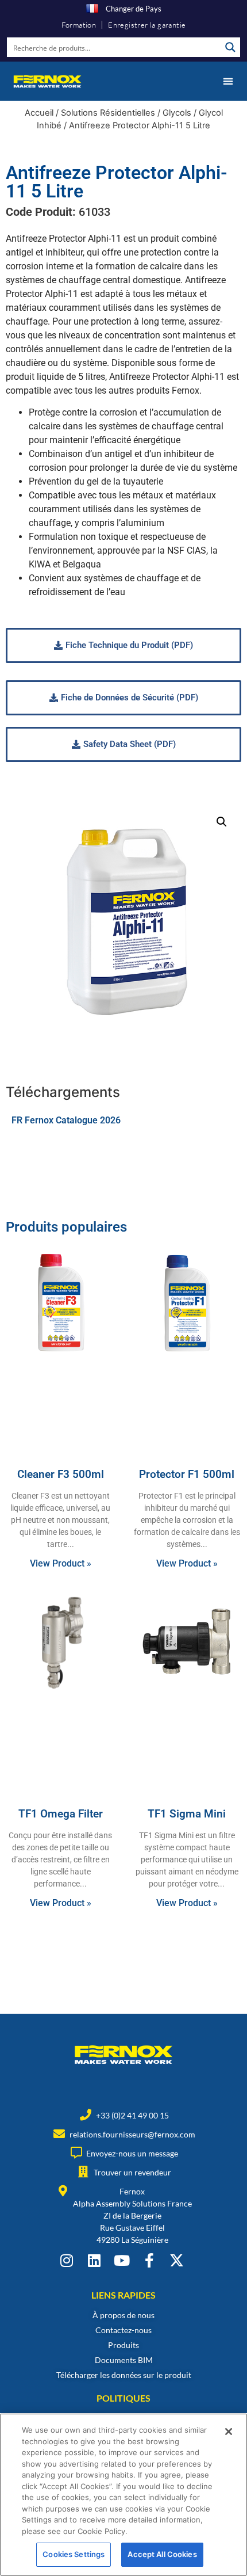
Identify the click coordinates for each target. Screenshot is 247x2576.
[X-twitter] (177, 2260)
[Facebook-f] (149, 2260)
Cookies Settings (74, 2554)
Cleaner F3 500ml (61, 1474)
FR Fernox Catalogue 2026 (66, 1120)
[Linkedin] (94, 2260)
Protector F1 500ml (187, 1474)
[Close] (229, 2432)
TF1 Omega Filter (61, 1814)
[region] (123, 2495)
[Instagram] (66, 2260)
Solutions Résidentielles (108, 113)
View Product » (61, 1563)
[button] (228, 81)
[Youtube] (121, 2260)
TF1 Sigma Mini (187, 1814)
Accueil (39, 113)
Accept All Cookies (162, 2554)
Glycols (177, 113)
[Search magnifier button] (230, 47)
